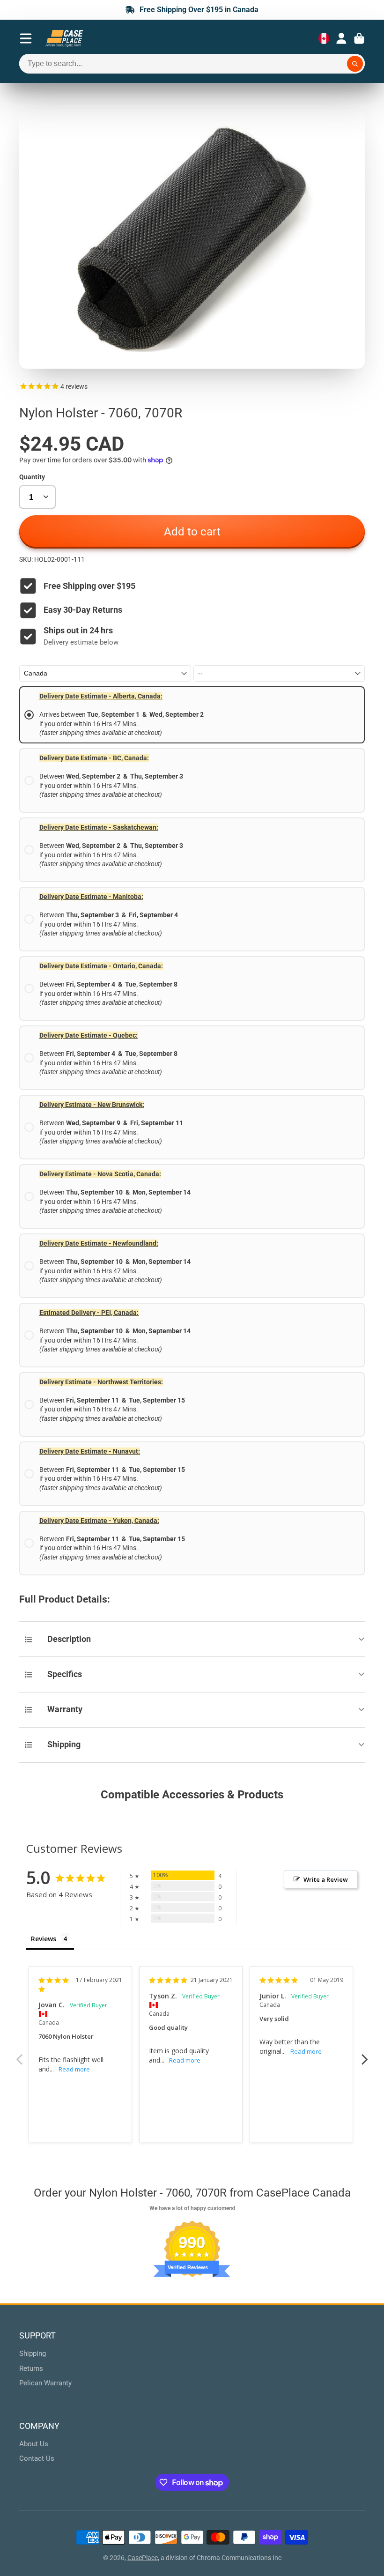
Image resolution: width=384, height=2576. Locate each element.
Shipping (33, 2353)
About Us (34, 2444)
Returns (31, 2368)
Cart (359, 38)
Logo (64, 38)
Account (341, 38)
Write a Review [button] (326, 1879)
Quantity (32, 477)
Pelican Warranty (45, 2383)
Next (365, 2054)
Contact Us (37, 2458)
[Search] (355, 64)
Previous (19, 2054)
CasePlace (143, 2558)
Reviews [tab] (44, 1939)
